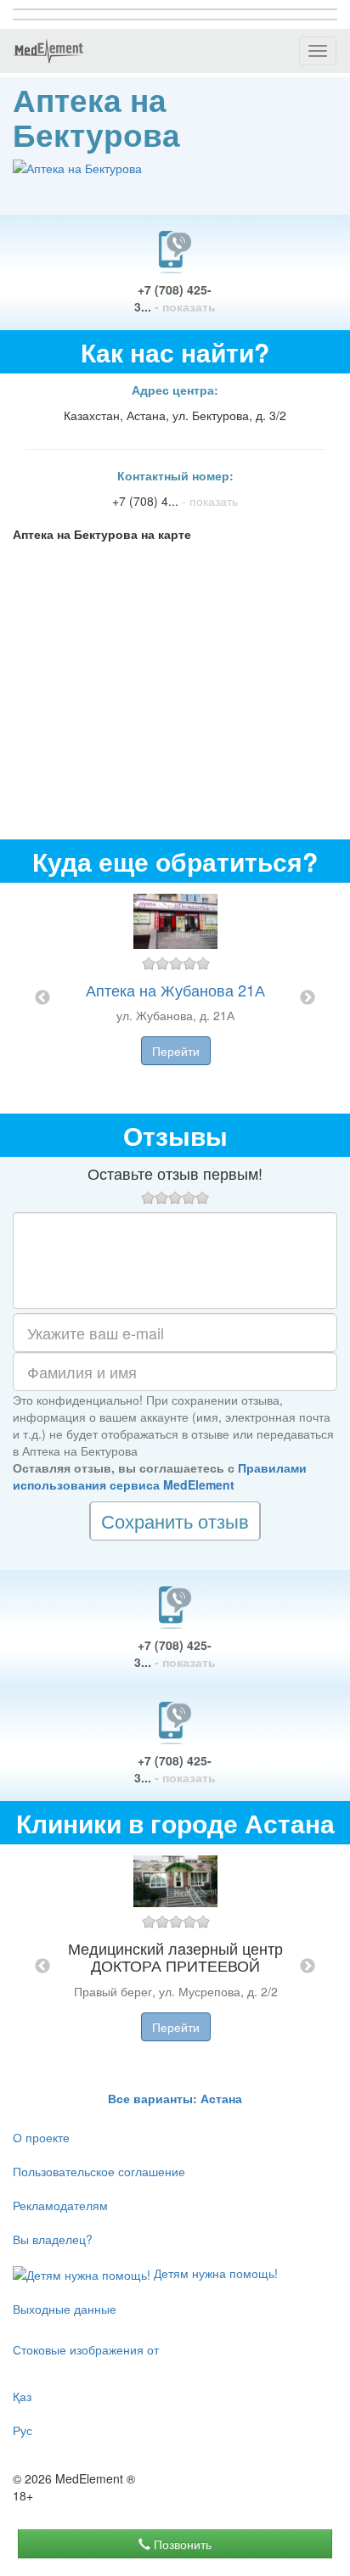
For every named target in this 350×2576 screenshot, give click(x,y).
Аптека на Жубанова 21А (175, 990)
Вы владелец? (53, 2239)
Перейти (176, 1051)
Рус (23, 2430)
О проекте (41, 2137)
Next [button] (308, 998)
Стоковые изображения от (86, 2349)
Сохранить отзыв (175, 1521)
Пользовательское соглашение (99, 2171)
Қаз (22, 2396)
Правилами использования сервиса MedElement (160, 1476)
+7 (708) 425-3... (175, 298)
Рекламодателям (60, 2205)
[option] (175, 998)
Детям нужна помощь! (214, 2273)
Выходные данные (65, 2309)
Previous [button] (42, 998)
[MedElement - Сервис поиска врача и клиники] (48, 51)
